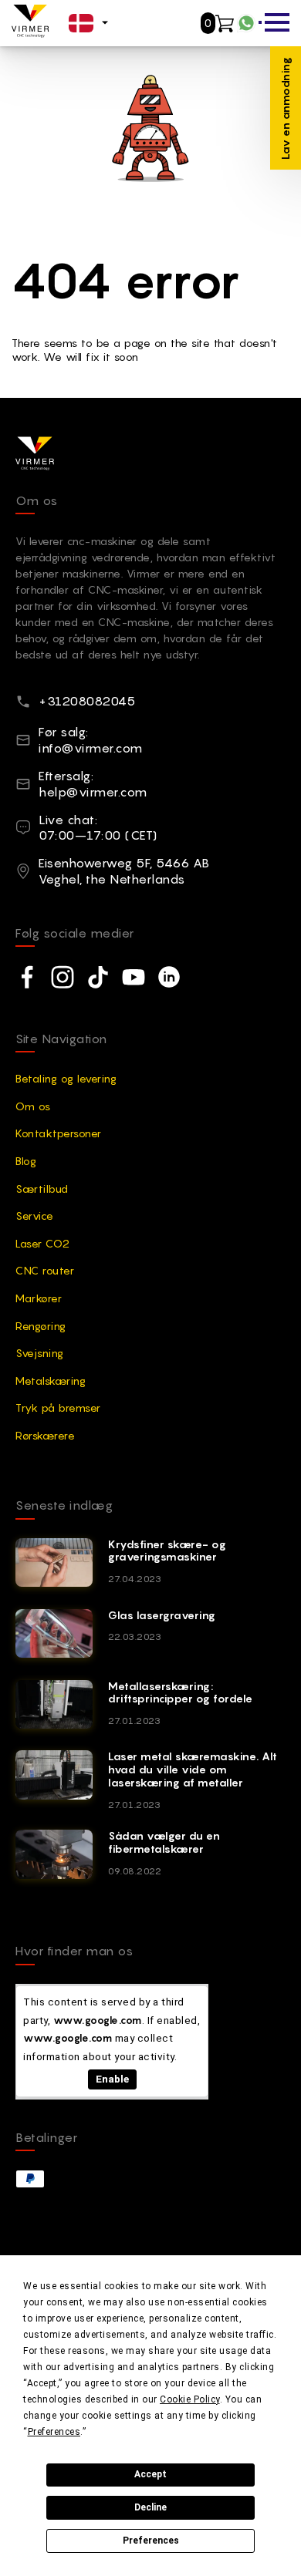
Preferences (151, 2541)
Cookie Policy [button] (190, 2399)
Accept (150, 2474)
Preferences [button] (54, 2432)
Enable (112, 2079)
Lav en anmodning (285, 108)
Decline (150, 2507)
